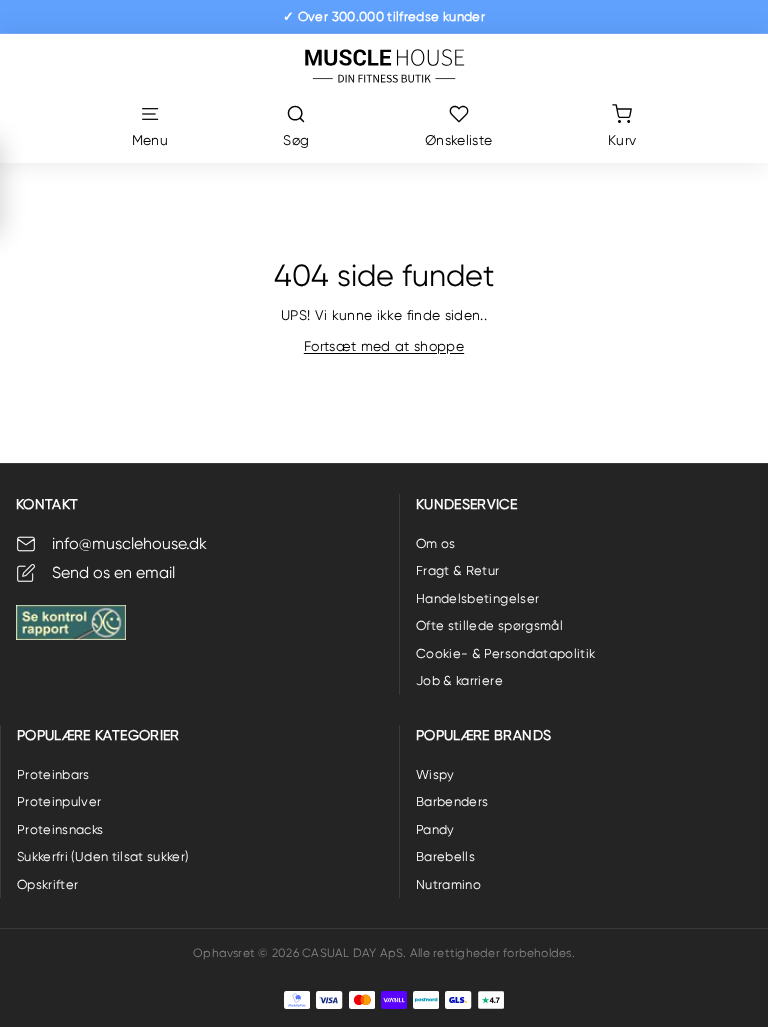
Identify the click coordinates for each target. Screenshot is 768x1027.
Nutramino (448, 884)
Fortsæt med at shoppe (384, 346)
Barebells (445, 856)
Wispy (435, 774)
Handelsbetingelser (477, 598)
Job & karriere (459, 680)
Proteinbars (53, 774)
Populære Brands (483, 735)
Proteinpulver (59, 801)
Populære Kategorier (98, 735)
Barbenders (452, 801)
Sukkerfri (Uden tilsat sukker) (103, 856)
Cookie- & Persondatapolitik (505, 653)
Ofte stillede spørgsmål (489, 625)
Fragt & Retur (458, 570)
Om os (436, 543)
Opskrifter (48, 884)
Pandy (435, 829)
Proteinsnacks (60, 829)
